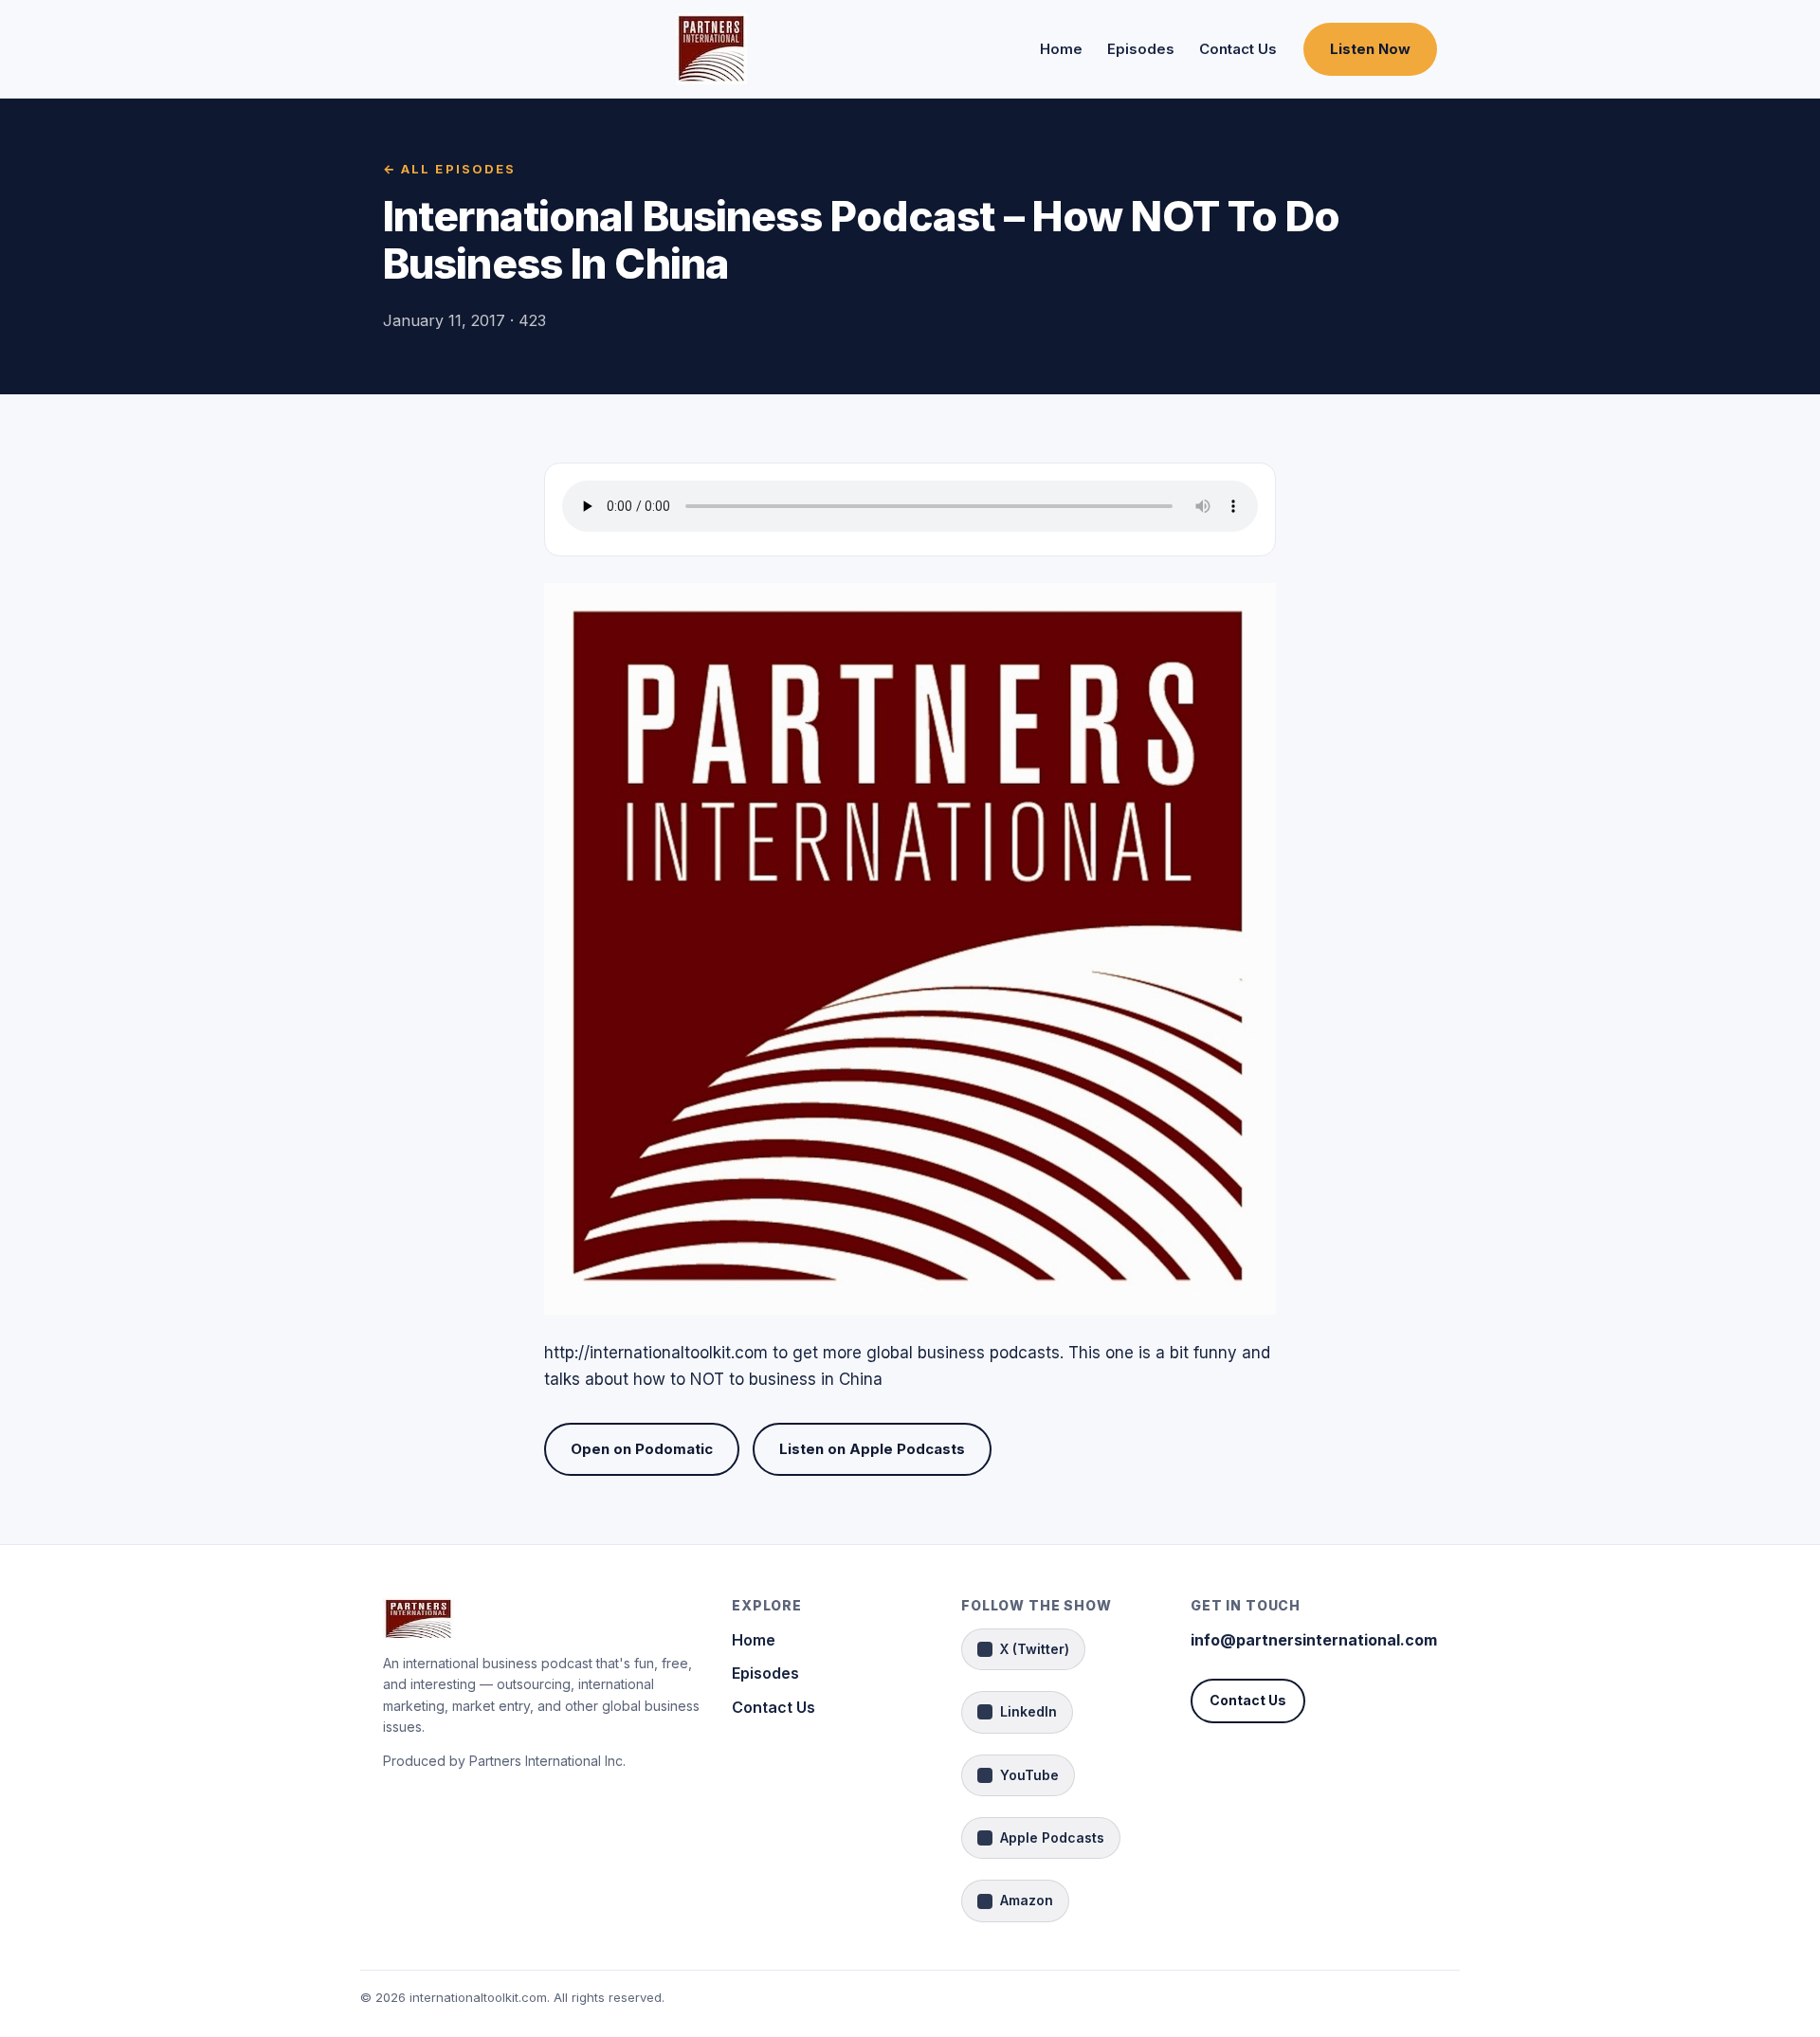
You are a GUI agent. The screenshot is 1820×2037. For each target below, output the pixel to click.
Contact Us (1238, 49)
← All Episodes (449, 169)
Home (1061, 49)
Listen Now (1370, 49)
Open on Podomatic (642, 1449)
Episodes (1141, 49)
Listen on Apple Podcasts (872, 1449)
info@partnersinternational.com (1314, 1640)
